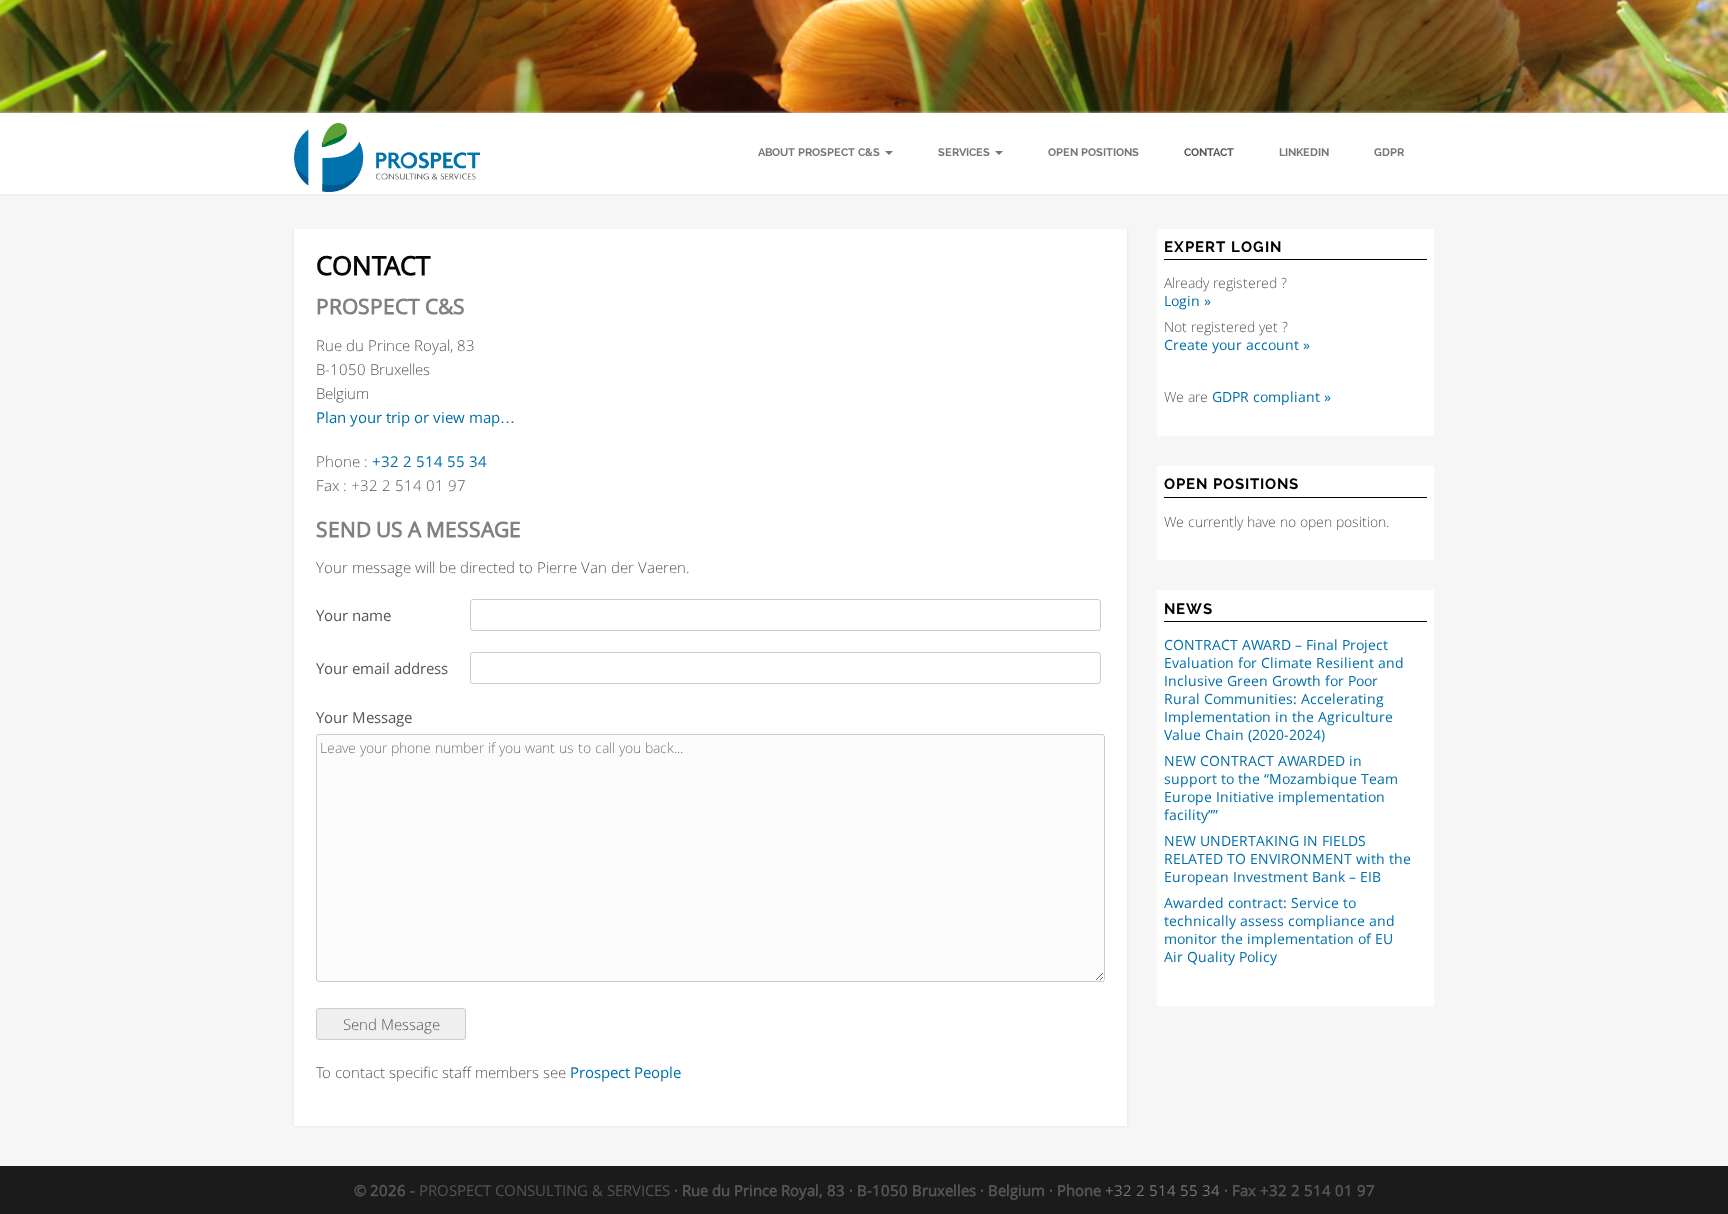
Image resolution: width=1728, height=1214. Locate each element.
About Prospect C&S (820, 152)
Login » (1187, 301)
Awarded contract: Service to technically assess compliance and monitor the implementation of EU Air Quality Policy (1279, 930)
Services (965, 152)
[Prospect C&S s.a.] (387, 138)
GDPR (1389, 152)
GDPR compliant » (1271, 397)
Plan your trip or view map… (415, 417)
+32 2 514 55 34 (429, 461)
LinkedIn (1304, 152)
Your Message (364, 717)
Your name (353, 615)
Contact (1209, 152)
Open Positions (1093, 152)
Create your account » (1237, 345)
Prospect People (625, 1072)
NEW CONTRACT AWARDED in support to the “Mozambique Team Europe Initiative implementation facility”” (1281, 788)
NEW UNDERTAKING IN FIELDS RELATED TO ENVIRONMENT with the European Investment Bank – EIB (1287, 859)
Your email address (382, 668)
